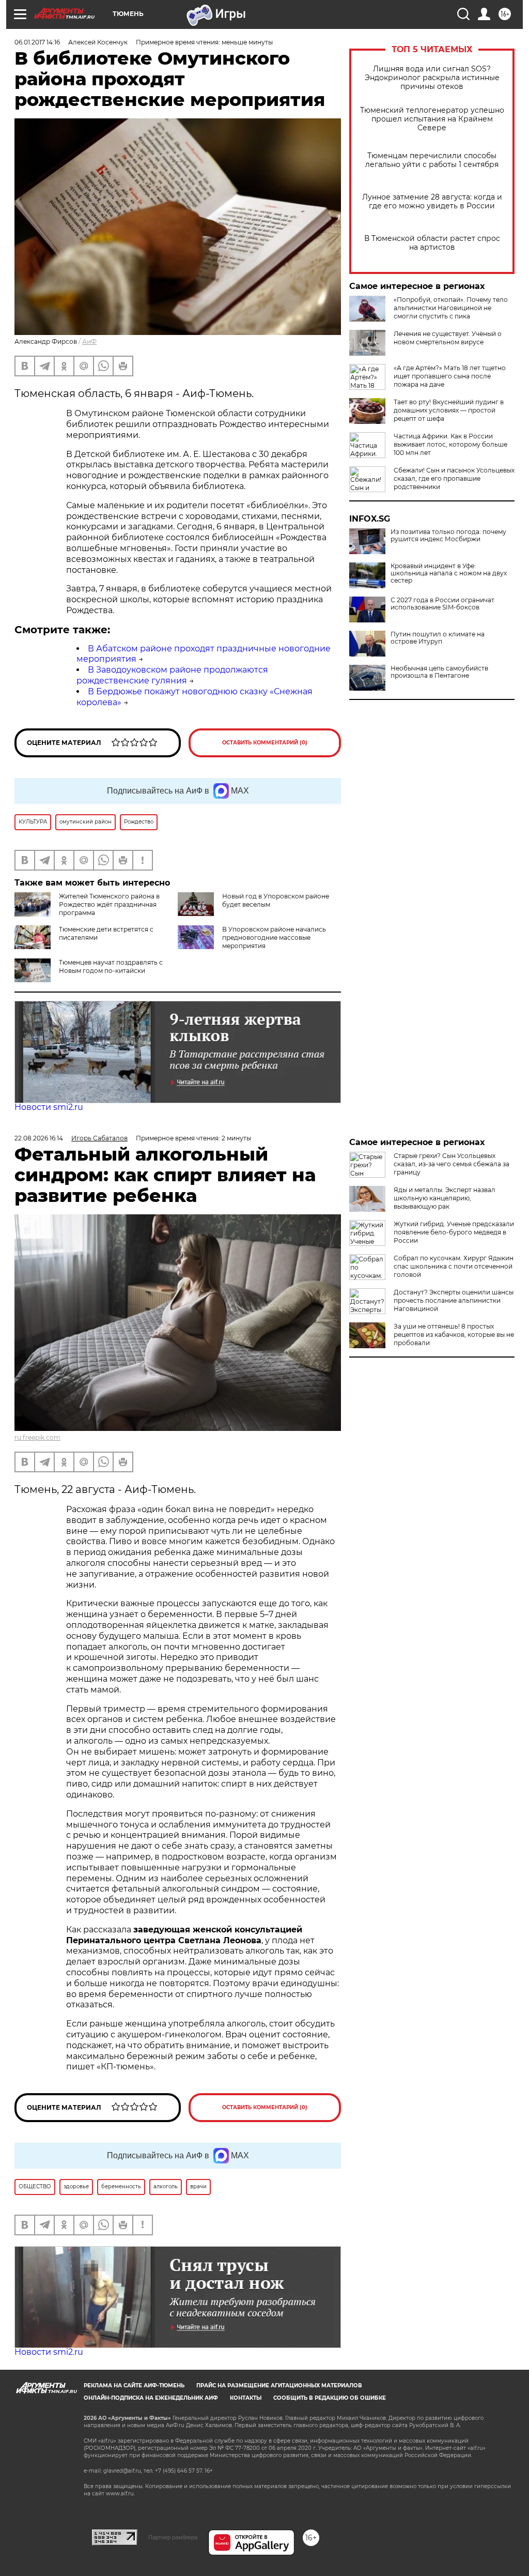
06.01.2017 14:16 (37, 42)
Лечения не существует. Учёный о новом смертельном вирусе (448, 338)
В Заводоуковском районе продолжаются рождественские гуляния (172, 675)
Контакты (246, 2398)
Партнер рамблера (173, 2537)
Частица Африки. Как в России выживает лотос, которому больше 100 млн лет (450, 444)
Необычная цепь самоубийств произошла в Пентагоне (439, 672)
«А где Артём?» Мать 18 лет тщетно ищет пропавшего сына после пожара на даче (450, 376)
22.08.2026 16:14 (39, 1138)
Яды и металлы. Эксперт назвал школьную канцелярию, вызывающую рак (445, 1198)
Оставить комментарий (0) (265, 743)
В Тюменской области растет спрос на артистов (432, 243)
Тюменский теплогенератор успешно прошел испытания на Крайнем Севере (432, 119)
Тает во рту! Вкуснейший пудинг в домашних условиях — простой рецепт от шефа (449, 410)
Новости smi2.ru (49, 1107)
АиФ (89, 341)
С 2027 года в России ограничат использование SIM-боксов (442, 604)
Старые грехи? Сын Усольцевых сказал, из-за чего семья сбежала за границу (452, 1164)
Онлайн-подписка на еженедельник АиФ (151, 2398)
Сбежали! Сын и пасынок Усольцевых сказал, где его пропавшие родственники (454, 478)
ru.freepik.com (37, 1437)
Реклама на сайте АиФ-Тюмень (134, 2386)
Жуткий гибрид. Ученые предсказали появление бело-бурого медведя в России (454, 1232)
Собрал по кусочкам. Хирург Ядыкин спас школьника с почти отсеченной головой (454, 1266)
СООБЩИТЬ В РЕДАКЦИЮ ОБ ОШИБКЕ (330, 2398)
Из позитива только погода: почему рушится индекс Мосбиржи (448, 536)
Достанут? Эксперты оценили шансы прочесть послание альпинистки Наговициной (454, 1300)
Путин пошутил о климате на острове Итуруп (438, 638)
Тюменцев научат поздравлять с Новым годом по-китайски (111, 966)
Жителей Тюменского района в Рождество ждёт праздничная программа (109, 904)
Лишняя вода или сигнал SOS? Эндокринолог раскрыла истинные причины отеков (432, 78)
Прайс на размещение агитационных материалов (279, 2386)
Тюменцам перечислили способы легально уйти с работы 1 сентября (432, 160)
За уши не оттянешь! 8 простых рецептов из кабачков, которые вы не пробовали (454, 1335)
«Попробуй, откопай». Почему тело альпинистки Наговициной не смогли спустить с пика (451, 308)
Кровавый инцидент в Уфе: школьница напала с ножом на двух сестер (449, 573)
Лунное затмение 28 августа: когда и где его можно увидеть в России (432, 202)
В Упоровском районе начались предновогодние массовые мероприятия (274, 938)
